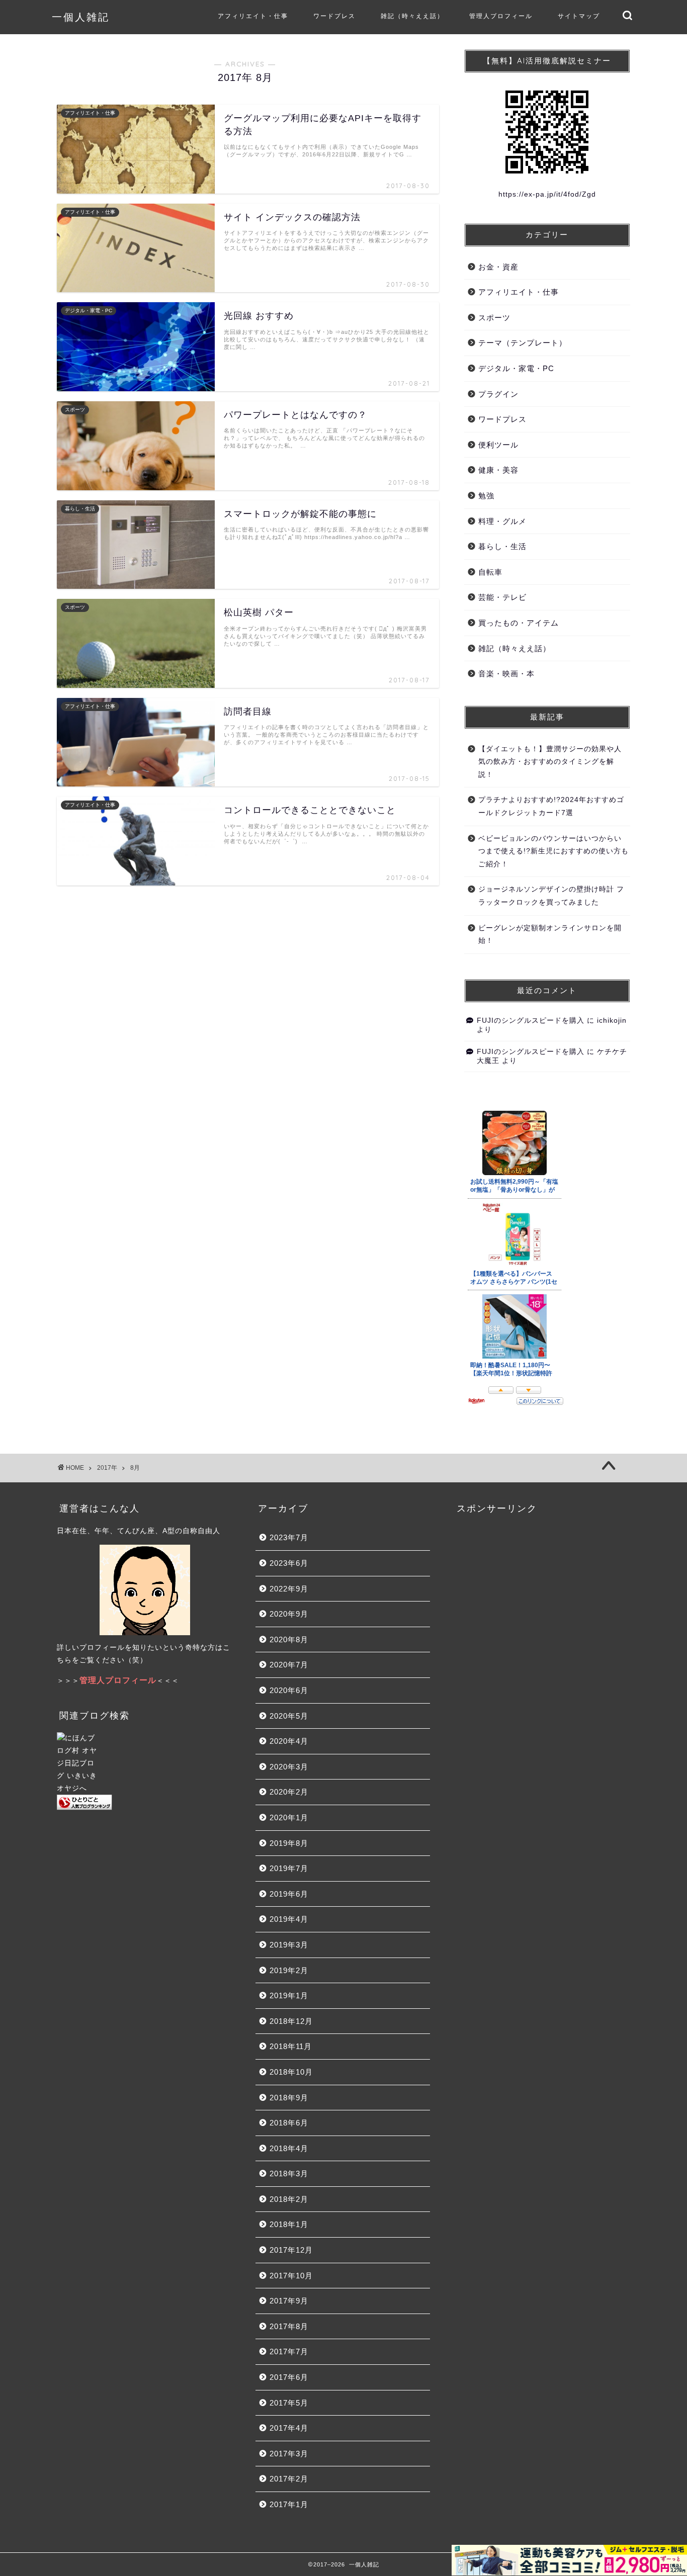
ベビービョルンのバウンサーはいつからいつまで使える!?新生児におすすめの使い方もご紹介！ (553, 851)
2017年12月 (291, 2250)
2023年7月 (289, 1537)
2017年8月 (289, 2326)
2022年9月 (289, 1589)
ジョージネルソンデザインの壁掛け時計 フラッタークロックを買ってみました (551, 896)
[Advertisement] (542, 1611)
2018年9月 (289, 2098)
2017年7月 (289, 2351)
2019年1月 (289, 1995)
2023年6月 (289, 1563)
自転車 (490, 572)
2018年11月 (291, 2046)
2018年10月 (291, 2072)
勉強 (486, 496)
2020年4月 (289, 1741)
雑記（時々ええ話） (412, 16)
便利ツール (498, 445)
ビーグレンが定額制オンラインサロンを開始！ (550, 935)
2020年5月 (289, 1716)
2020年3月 (289, 1767)
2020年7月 (289, 1665)
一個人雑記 (81, 17)
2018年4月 (289, 2148)
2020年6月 (289, 1690)
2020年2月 (289, 1792)
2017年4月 (289, 2428)
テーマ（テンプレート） (523, 343)
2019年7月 (289, 1868)
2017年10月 (291, 2276)
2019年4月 (289, 1919)
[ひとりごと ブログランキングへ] (145, 1802)
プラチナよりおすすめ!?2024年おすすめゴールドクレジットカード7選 (551, 806)
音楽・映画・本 (506, 674)
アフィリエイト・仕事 (253, 16)
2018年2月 (289, 2199)
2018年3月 (289, 2173)
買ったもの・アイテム (519, 623)
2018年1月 (289, 2224)
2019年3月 (289, 1945)
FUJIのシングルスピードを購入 (531, 1020)
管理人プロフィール (501, 16)
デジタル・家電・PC (516, 368)
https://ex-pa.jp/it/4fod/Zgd (547, 194)
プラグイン (498, 394)
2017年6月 (289, 2377)
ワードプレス (334, 16)
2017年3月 (289, 2454)
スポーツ (494, 318)
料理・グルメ (502, 521)
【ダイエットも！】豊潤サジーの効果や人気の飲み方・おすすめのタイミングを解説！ (550, 762)
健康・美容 (498, 470)
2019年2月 (289, 1970)
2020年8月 (289, 1639)
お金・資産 (498, 267)
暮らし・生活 (502, 546)
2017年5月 (289, 2403)
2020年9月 (289, 1614)
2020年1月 (289, 1817)
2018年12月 (291, 2021)
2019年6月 (289, 1894)
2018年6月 (289, 2123)
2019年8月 (289, 1843)
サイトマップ (579, 16)
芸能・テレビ (502, 597)
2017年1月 (289, 2504)
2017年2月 (289, 2479)
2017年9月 (289, 2301)
